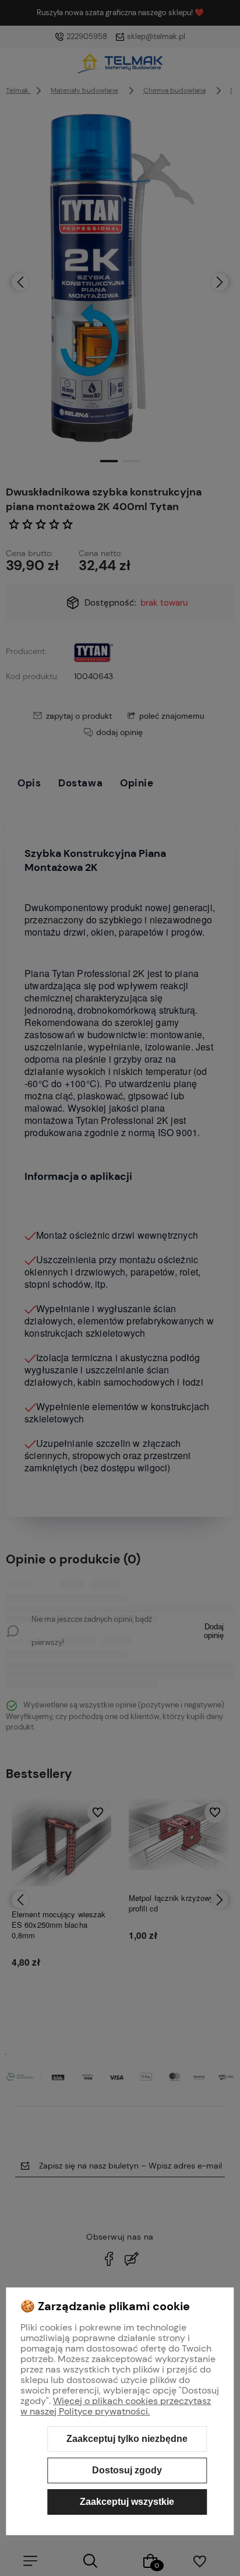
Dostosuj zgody (127, 2470)
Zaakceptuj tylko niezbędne (127, 2439)
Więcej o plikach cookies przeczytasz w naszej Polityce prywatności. (116, 2406)
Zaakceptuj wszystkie (127, 2502)
